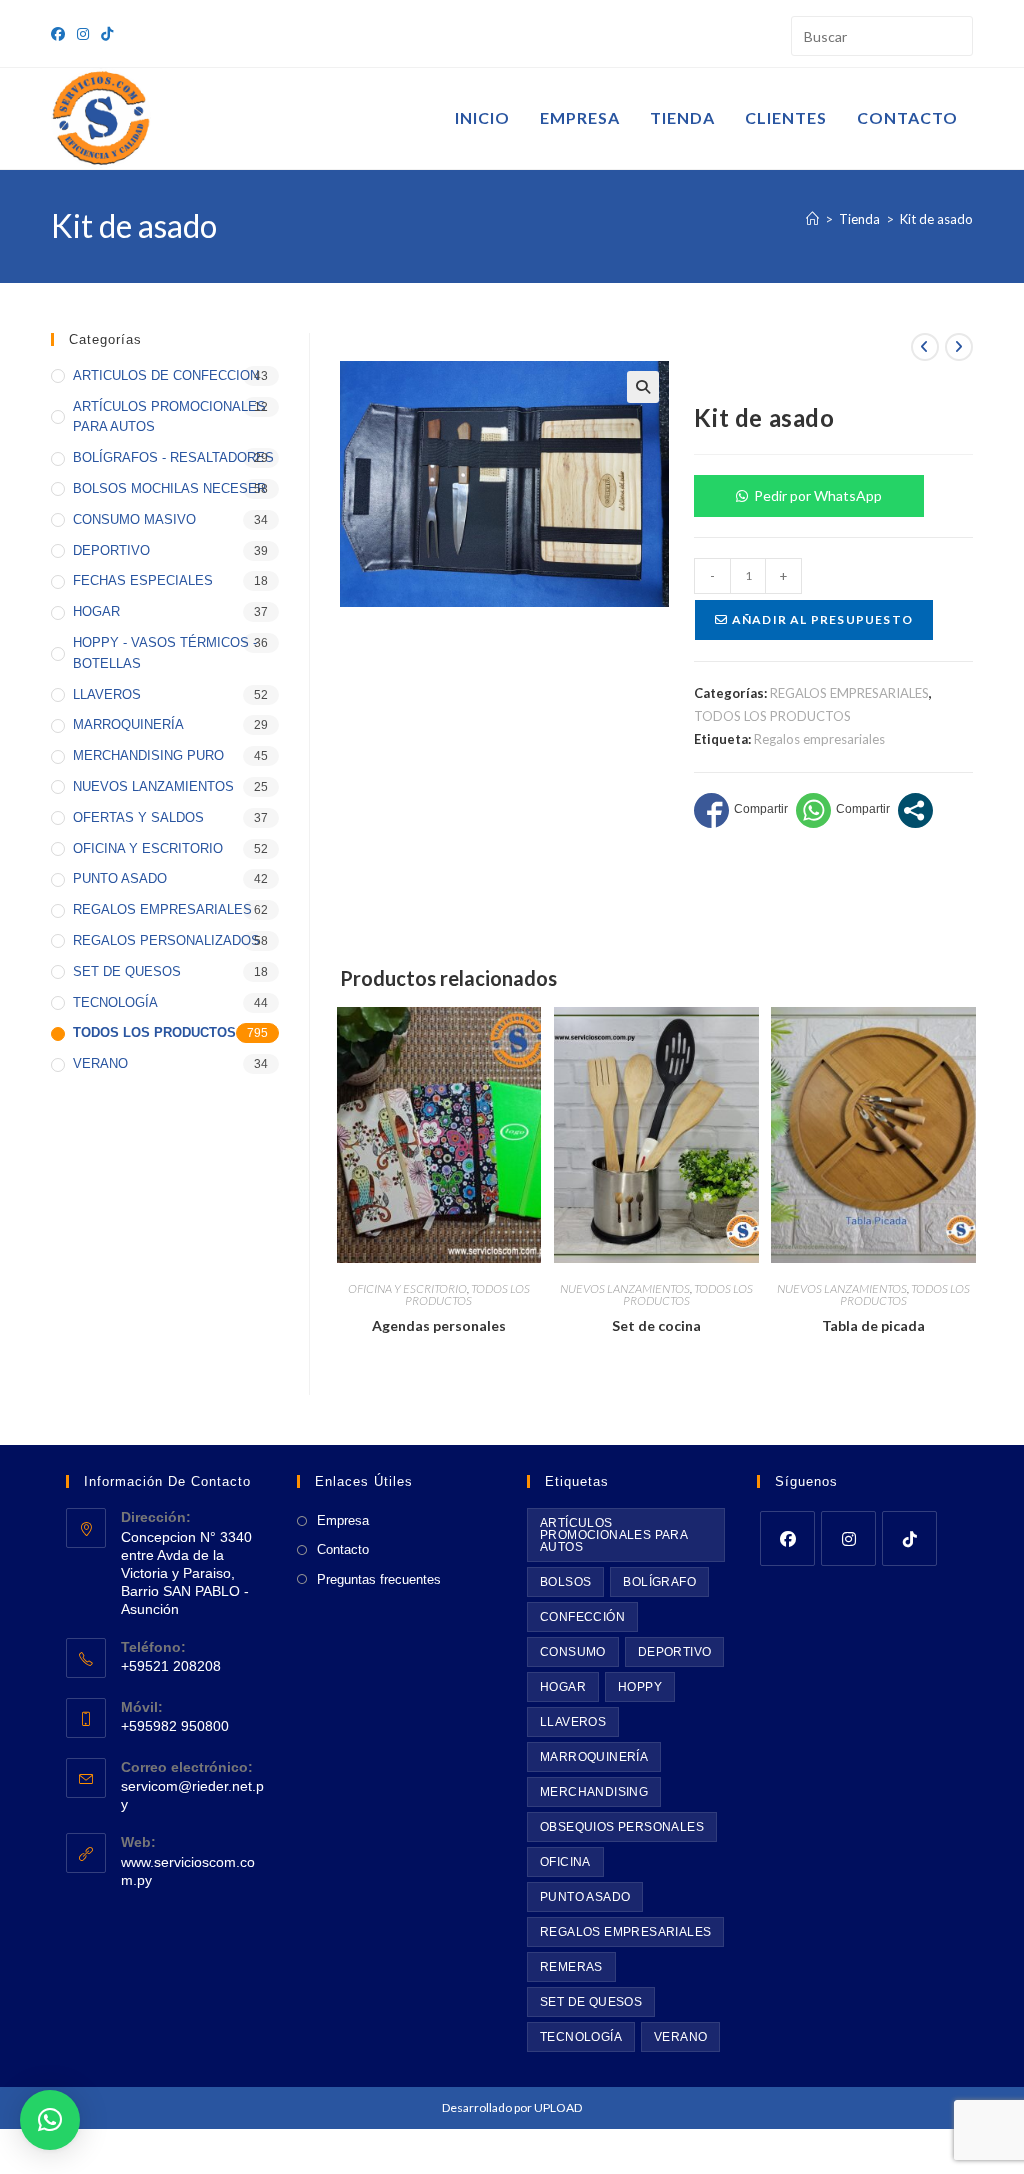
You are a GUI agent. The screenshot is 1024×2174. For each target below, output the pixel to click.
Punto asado (585, 1897)
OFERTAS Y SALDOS (138, 817)
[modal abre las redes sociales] (915, 810)
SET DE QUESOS (127, 971)
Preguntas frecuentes (379, 1579)
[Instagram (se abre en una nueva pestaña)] (83, 34)
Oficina (565, 1862)
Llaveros (573, 1722)
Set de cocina (656, 1325)
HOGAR (96, 611)
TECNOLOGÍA (115, 1002)
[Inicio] (812, 219)
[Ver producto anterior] (925, 347)
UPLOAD (558, 2107)
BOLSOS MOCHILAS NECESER (169, 488)
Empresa (343, 1520)
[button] (643, 387)
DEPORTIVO (111, 550)
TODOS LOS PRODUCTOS (772, 716)
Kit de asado (936, 219)
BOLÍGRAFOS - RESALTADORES (173, 457)
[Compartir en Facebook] (741, 810)
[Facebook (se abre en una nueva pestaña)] (61, 34)
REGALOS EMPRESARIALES (849, 693)
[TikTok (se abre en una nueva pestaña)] (107, 34)
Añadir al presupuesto (821, 619)
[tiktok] (909, 1538)
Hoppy (640, 1687)
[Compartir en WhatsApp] (843, 810)
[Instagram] (848, 1538)
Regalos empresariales (819, 739)
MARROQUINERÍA (128, 724)
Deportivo (675, 1652)
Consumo (573, 1652)
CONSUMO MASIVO (134, 519)
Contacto (343, 1549)
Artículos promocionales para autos (614, 1535)
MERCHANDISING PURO (148, 755)
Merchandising (594, 1792)
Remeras (571, 1967)
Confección (582, 1617)
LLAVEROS (107, 694)
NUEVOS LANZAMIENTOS (625, 1288)
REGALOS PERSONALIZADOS (166, 940)
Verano (680, 2037)
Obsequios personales (622, 1827)
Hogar (563, 1687)
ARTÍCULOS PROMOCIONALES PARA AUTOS (169, 417)
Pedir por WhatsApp (818, 495)
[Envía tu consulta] (953, 33)
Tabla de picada (873, 1325)
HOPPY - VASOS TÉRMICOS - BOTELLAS (165, 653)
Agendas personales (439, 1325)
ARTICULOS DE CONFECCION (166, 375)
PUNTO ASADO (120, 878)
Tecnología (581, 2037)
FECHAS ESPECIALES (143, 580)
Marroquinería (594, 1757)
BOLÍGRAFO (659, 1582)
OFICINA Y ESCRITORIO (407, 1288)
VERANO (100, 1063)
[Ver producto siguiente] (959, 347)
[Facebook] (787, 1538)
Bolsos (565, 1582)
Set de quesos (591, 2002)
